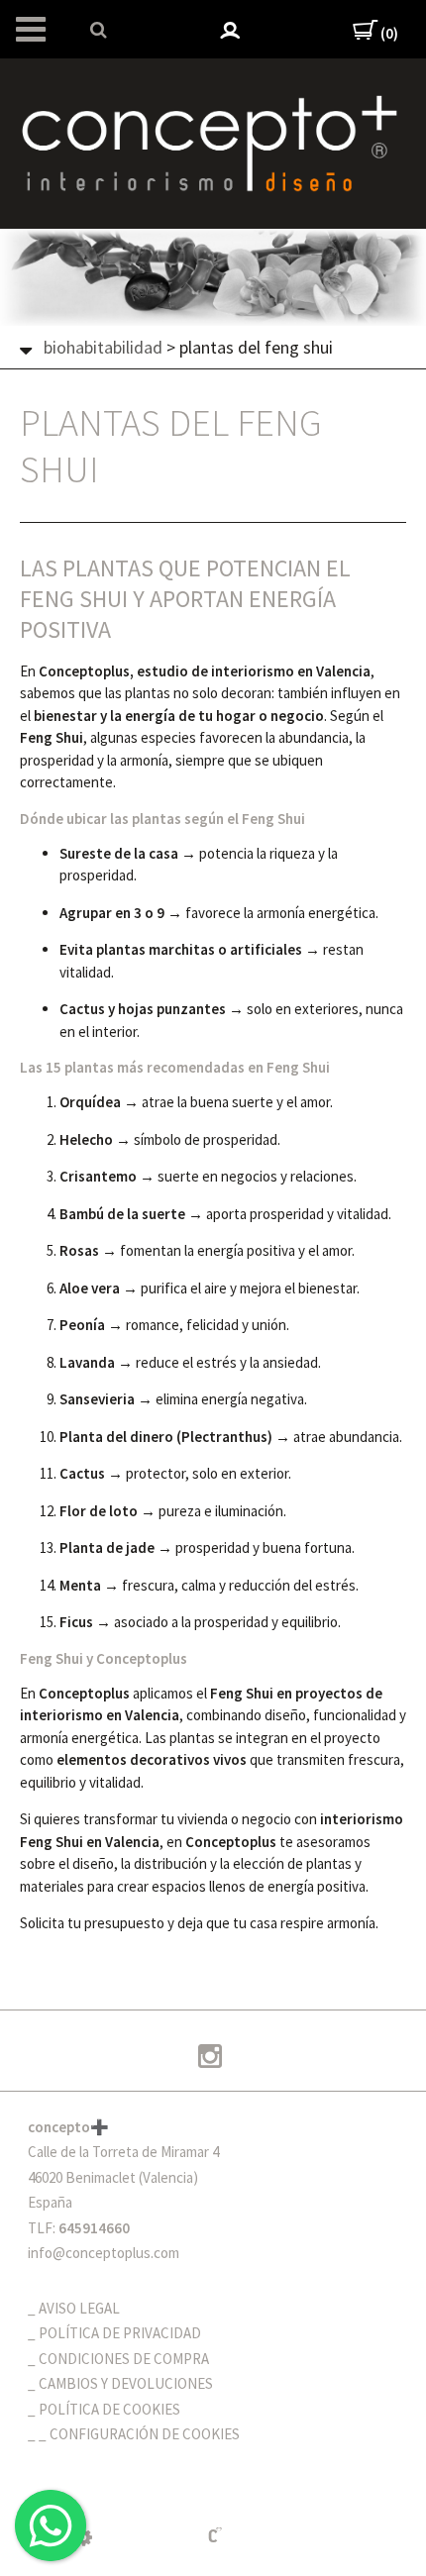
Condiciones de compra (124, 2359)
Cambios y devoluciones (126, 2383)
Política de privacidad (120, 2333)
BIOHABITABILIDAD (103, 347)
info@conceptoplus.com (104, 2253)
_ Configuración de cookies (139, 2434)
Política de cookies (109, 2409)
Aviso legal (79, 2308)
